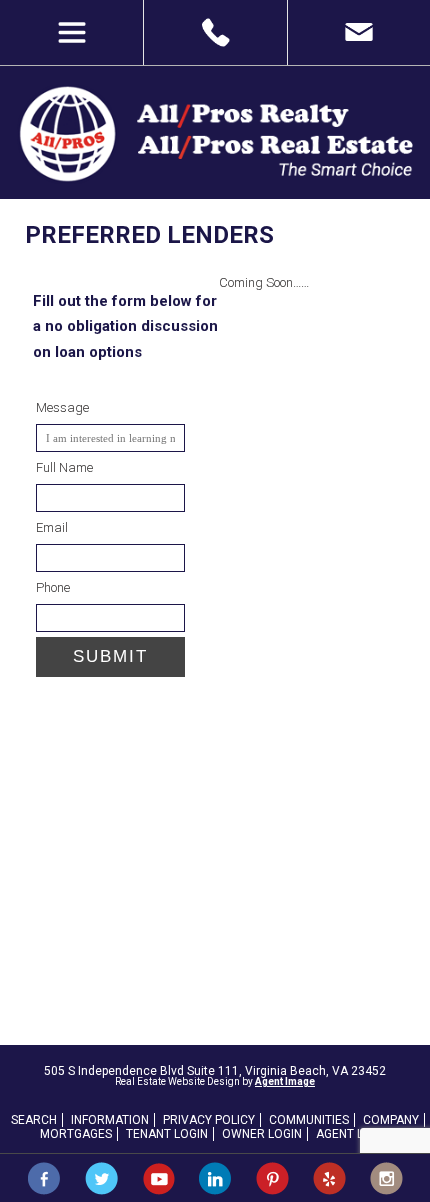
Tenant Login (167, 1134)
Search (34, 1120)
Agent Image (285, 1081)
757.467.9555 (214, 32)
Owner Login (262, 1134)
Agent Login (353, 1134)
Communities (309, 1120)
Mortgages (76, 1134)
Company (391, 1120)
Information (110, 1120)
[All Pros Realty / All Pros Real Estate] (215, 179)
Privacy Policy (209, 1120)
